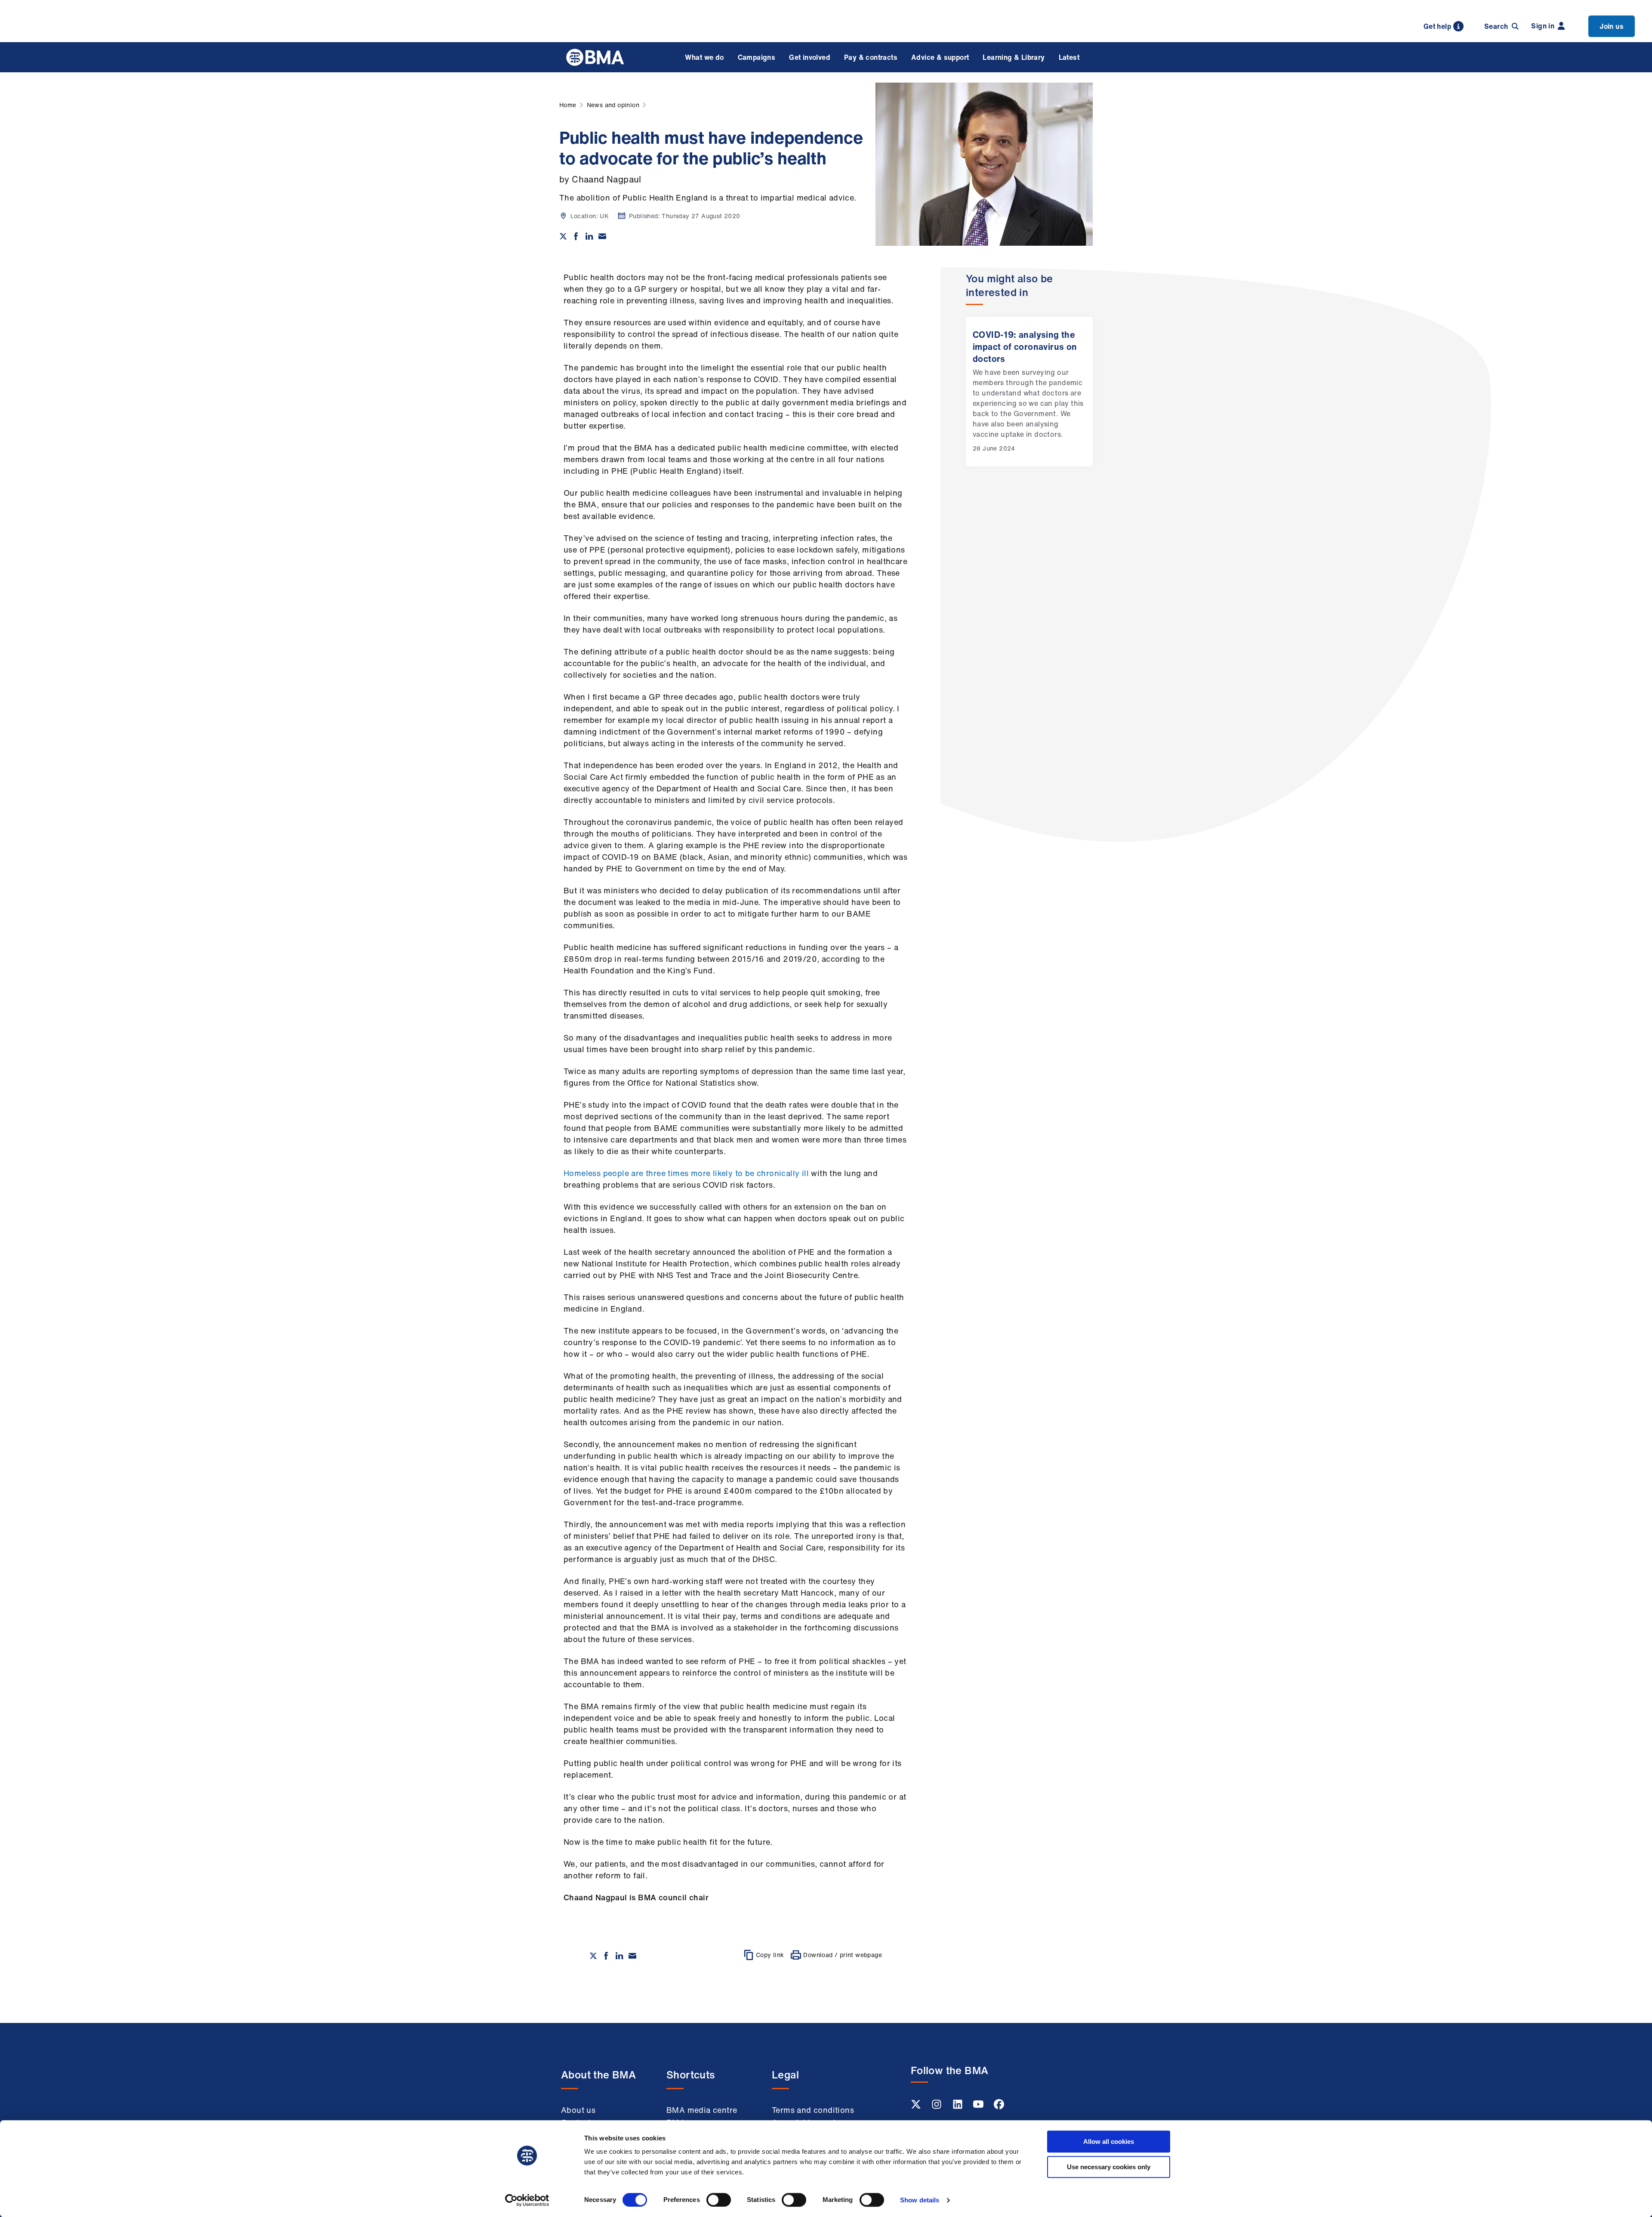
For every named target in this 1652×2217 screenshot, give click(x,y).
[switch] (719, 2200)
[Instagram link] (937, 2107)
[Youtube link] (979, 2107)
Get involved (810, 57)
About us (578, 2110)
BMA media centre (702, 2110)
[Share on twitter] (563, 236)
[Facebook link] (999, 2107)
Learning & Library (1014, 57)
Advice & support (940, 57)
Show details (920, 2200)
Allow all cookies (1109, 2141)
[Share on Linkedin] (589, 236)
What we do (704, 57)
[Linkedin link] (959, 2107)
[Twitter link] (917, 2107)
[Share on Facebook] (576, 236)
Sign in (1543, 26)
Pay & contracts (871, 57)
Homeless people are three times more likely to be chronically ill (686, 1173)
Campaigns (757, 57)
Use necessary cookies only (1109, 2167)
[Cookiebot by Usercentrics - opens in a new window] (527, 2200)
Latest (1069, 57)
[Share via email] (602, 236)
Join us (1612, 26)
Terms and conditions (813, 2110)
